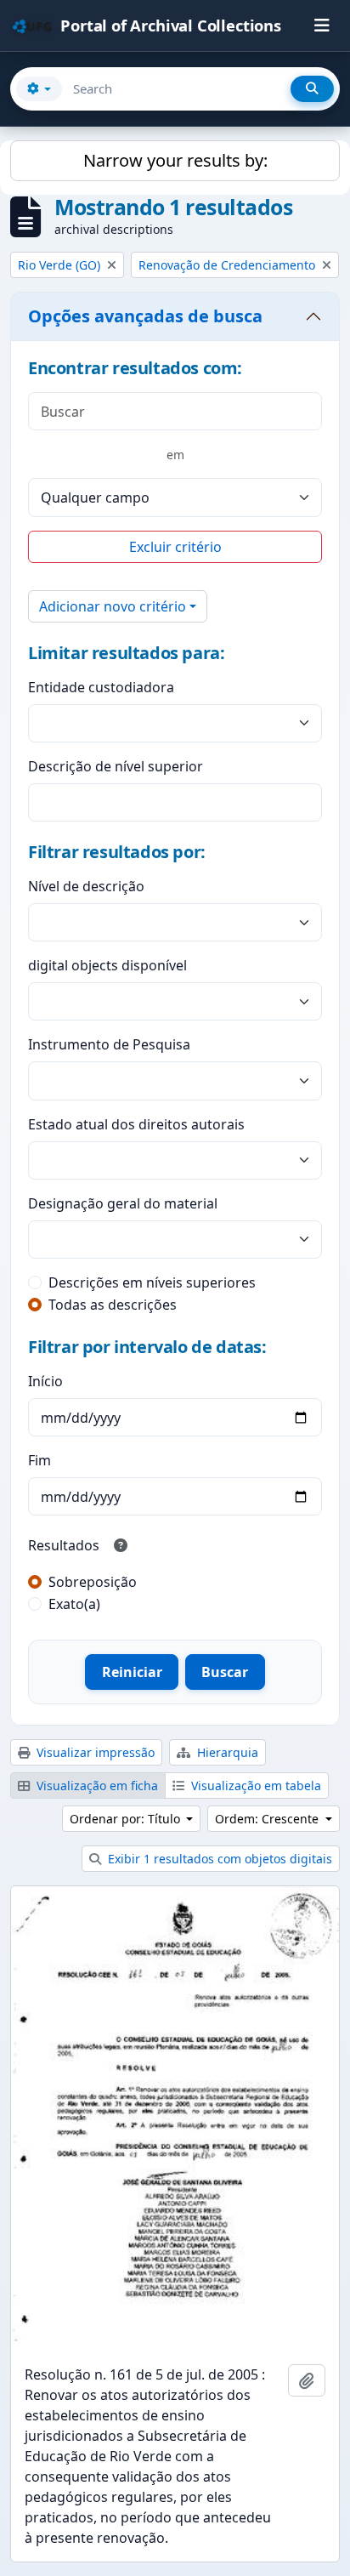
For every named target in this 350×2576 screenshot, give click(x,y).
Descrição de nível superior (116, 766)
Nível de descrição (86, 886)
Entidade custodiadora (101, 687)
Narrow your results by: (175, 160)
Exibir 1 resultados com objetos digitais (218, 1859)
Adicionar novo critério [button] (113, 606)
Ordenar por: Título (127, 1819)
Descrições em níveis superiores (152, 1282)
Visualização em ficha (96, 1786)
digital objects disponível (107, 965)
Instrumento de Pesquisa (109, 1044)
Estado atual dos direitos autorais (136, 1124)
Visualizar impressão (94, 1752)
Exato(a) (74, 1604)
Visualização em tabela (254, 1786)
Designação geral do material (123, 1203)
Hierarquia (226, 1752)
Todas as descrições (113, 1305)
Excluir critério (175, 547)
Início (45, 1381)
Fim (40, 1460)
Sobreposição (93, 1582)
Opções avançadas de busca (145, 316)
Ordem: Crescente (268, 1819)
